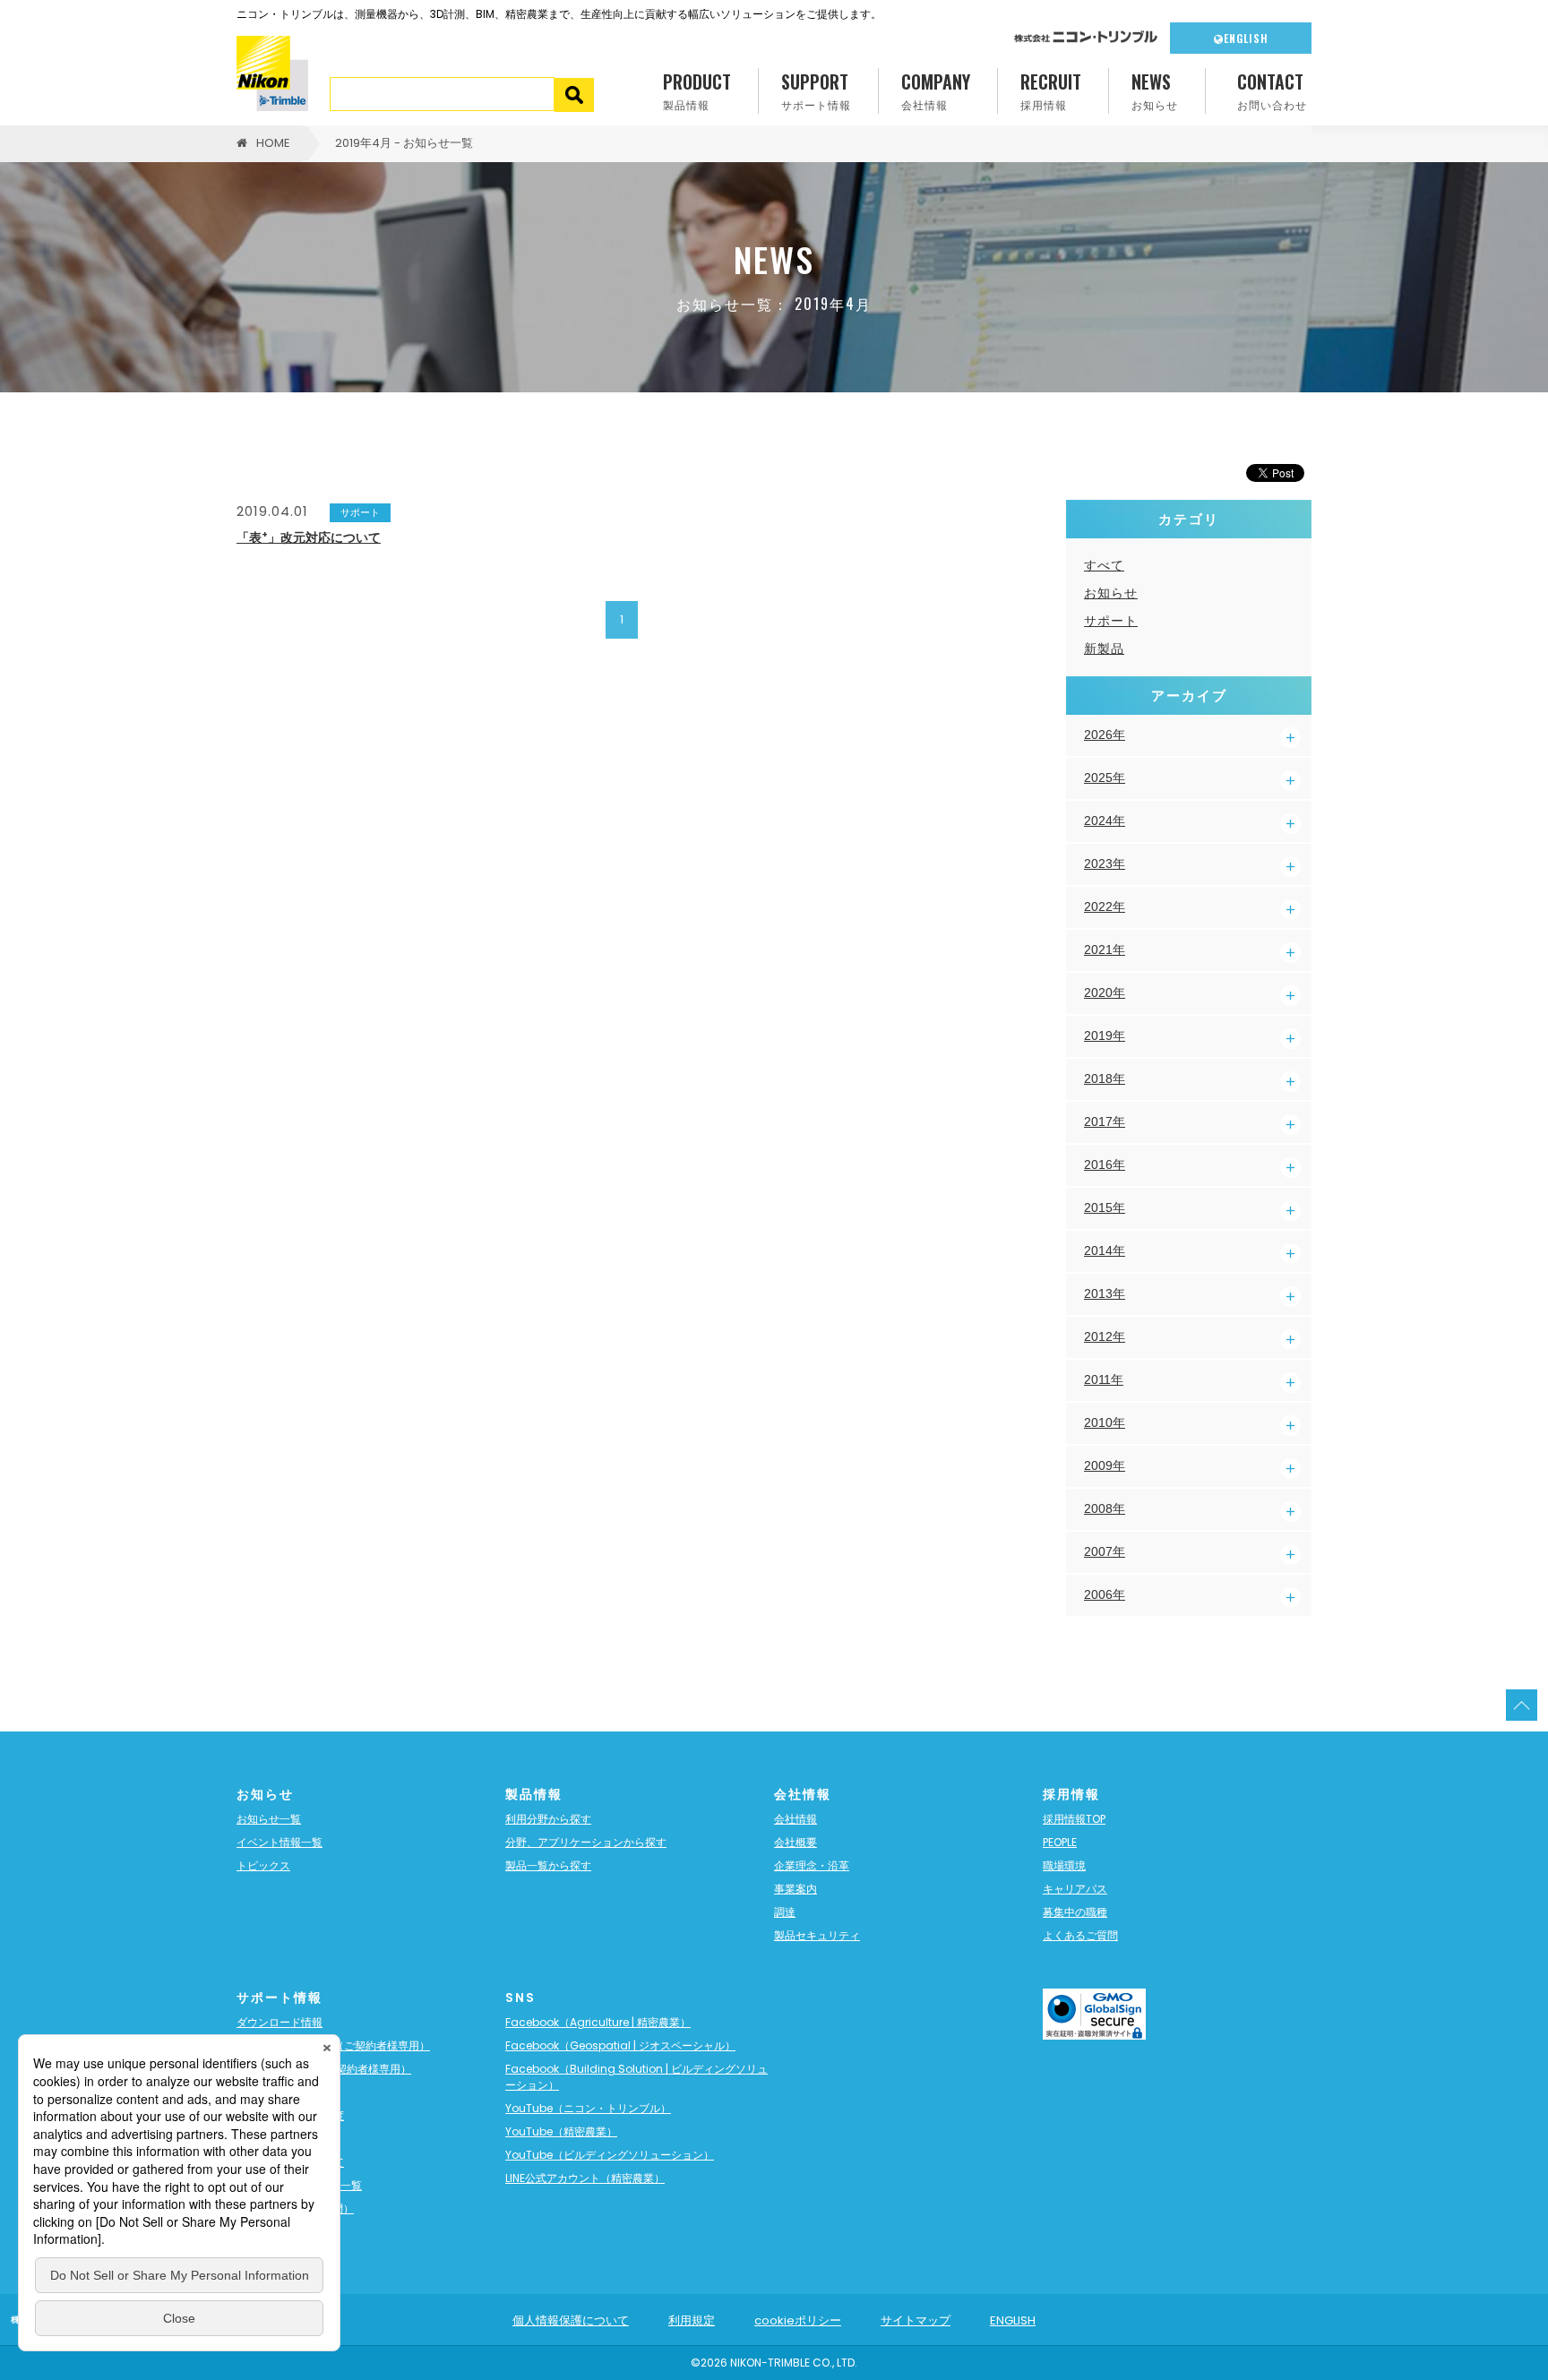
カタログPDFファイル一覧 (299, 2185)
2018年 (1105, 1078)
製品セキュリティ (817, 1935)
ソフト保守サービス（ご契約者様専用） (333, 2045)
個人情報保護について (571, 2320)
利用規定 (692, 2320)
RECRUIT (1051, 90)
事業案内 (795, 1889)
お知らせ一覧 (269, 1819)
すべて (1104, 565)
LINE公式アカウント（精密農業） (585, 2178)
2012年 (1105, 1336)
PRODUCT (697, 90)
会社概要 (795, 1842)
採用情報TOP (1074, 1819)
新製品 (1104, 649)
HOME (273, 143)
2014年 (1105, 1250)
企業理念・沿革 (812, 1865)
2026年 (1105, 735)
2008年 (1105, 1508)
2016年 (1105, 1164)
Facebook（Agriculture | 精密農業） (598, 2022)
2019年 (1105, 1035)
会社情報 (795, 1819)
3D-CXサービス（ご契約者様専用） (324, 2069)
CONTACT (1272, 90)
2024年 (1105, 821)
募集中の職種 (1075, 1912)
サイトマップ (916, 2320)
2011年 (1104, 1379)
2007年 (1105, 1551)
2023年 (1105, 864)
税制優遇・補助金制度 (290, 2115)
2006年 (1105, 1594)
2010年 (1105, 1422)
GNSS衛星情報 (273, 2139)
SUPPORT (816, 90)
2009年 (1105, 1465)
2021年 (1105, 949)
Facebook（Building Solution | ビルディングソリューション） (636, 2077)
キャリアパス (1075, 1889)
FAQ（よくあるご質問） (295, 2208)
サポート (1111, 621)
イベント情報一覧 (279, 1842)
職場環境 (1064, 1865)
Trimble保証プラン (284, 2092)
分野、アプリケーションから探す (586, 1842)
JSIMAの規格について (290, 2162)
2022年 (1105, 906)
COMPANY (936, 90)
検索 (575, 95)
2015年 (1105, 1207)
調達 (785, 1912)
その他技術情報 (274, 2232)
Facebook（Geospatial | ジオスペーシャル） (620, 2045)
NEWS (1155, 90)
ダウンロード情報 (279, 2022)
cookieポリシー (798, 2320)
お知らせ (1111, 593)
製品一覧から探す (548, 1865)
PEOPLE (1060, 1842)
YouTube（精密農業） (561, 2131)
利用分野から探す (548, 1819)
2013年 (1105, 1293)
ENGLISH (1246, 38)
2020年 (1105, 992)
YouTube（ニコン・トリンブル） (588, 2108)
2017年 (1105, 1121)
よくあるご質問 (1080, 1935)
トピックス (263, 1865)
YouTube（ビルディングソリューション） (610, 2155)
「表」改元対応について (309, 537)
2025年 (1105, 778)
